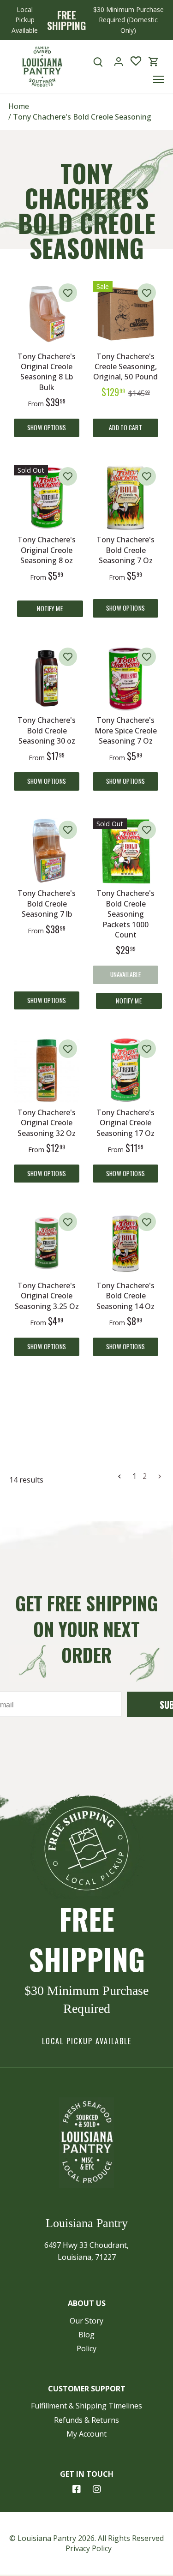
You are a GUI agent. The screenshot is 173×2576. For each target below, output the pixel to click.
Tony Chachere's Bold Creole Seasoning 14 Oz (125, 1296)
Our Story (86, 2321)
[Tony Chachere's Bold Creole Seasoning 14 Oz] (125, 1243)
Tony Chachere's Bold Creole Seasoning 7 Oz (125, 550)
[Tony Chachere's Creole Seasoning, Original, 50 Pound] (125, 314)
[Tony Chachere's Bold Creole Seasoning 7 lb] (47, 851)
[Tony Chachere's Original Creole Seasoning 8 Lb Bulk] (47, 314)
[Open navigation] (158, 79)
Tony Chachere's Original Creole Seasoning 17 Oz (125, 1123)
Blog (86, 2335)
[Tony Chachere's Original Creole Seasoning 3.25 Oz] (47, 1243)
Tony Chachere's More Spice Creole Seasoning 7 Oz (126, 730)
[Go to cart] (154, 62)
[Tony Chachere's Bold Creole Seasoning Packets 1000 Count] (125, 851)
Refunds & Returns (86, 2420)
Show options (47, 427)
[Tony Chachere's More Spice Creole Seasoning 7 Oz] (125, 678)
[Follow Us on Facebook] (77, 2489)
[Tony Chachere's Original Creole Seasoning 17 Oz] (125, 1070)
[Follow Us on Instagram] (97, 2489)
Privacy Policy (89, 2548)
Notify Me (50, 608)
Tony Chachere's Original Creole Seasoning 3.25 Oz (47, 1296)
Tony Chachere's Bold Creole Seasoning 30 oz (47, 730)
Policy (86, 2348)
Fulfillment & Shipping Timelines (86, 2406)
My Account (86, 2434)
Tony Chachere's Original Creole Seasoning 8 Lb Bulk (47, 372)
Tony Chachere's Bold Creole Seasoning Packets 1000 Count (125, 914)
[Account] (119, 62)
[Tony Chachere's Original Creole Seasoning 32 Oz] (47, 1070)
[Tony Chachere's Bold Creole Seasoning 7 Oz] (125, 498)
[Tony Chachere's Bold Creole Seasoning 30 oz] (47, 678)
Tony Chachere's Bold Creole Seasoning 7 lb (47, 904)
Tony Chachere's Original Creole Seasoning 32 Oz (47, 1123)
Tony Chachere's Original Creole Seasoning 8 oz (47, 550)
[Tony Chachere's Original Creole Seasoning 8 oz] (47, 498)
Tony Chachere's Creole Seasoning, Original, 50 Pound (125, 367)
